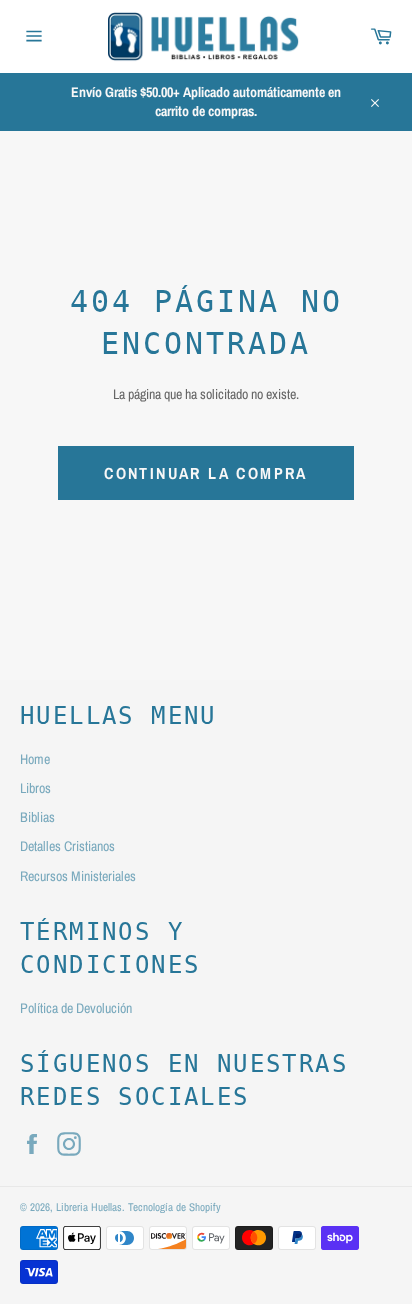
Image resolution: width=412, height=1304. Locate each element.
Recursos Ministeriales (78, 876)
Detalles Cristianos (67, 846)
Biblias (37, 817)
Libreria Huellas (89, 1206)
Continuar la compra (206, 473)
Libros (35, 788)
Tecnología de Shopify (174, 1206)
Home (35, 759)
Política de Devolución (76, 1008)
